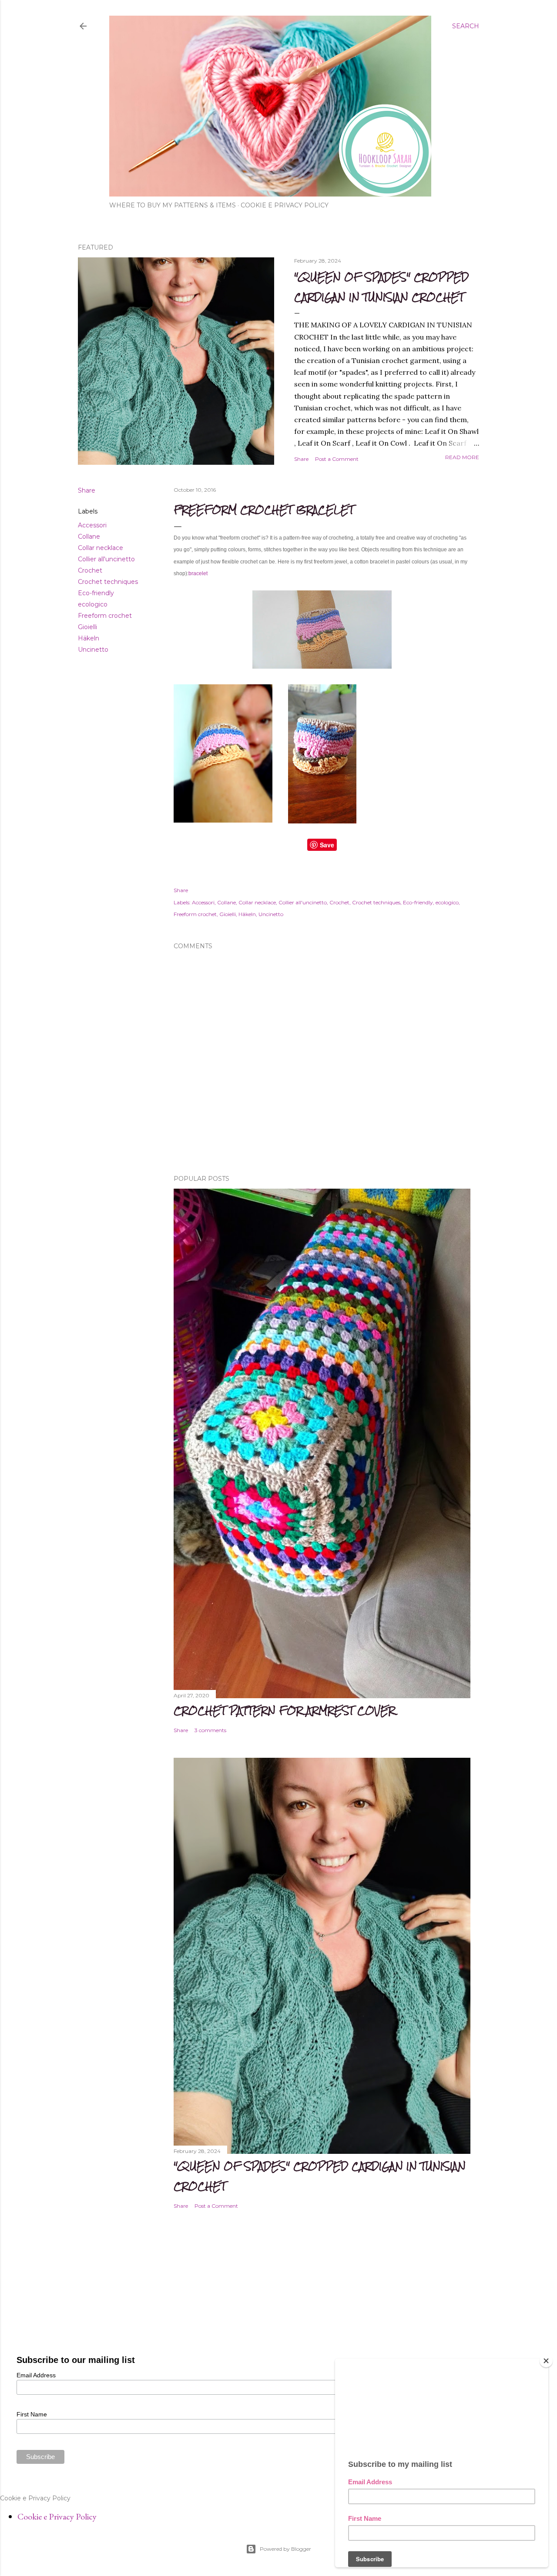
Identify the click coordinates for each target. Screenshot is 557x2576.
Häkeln (89, 638)
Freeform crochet (105, 616)
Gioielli (87, 627)
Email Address (36, 2375)
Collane (89, 537)
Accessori (92, 525)
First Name (32, 2414)
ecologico (93, 604)
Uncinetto (93, 650)
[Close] (546, 2361)
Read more (462, 457)
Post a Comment (337, 459)
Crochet (90, 570)
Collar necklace (101, 548)
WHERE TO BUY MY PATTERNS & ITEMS (173, 205)
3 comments (210, 1730)
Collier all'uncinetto (106, 559)
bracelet (198, 573)
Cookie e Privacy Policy (285, 205)
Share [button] (301, 459)
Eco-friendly (96, 593)
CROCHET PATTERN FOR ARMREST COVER (284, 1711)
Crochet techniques (108, 582)
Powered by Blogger (285, 2549)
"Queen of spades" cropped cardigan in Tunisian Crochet (381, 287)
